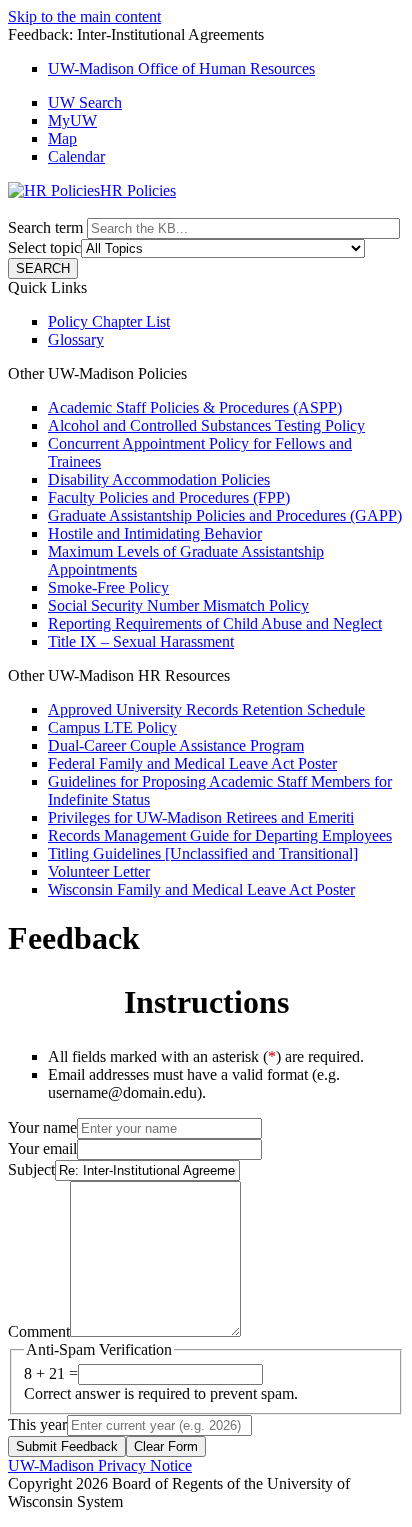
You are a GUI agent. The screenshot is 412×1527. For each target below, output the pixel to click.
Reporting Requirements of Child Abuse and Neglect (215, 623)
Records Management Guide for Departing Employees (220, 835)
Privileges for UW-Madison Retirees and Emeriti (201, 817)
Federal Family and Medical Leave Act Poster (192, 763)
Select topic (44, 247)
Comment (39, 1331)
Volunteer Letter (99, 871)
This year (37, 1424)
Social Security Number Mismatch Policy (178, 605)
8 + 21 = (51, 1373)
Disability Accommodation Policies (159, 479)
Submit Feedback (67, 1446)
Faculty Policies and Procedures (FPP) (169, 497)
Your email (42, 1148)
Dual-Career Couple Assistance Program (176, 745)
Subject (31, 1169)
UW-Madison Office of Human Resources (181, 68)
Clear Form (166, 1446)
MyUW (72, 120)
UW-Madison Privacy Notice (100, 1465)
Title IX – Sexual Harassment (141, 641)
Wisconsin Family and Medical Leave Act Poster (201, 889)
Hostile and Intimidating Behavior (155, 533)
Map (62, 138)
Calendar (76, 156)
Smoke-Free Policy (108, 587)
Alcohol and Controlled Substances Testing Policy (206, 425)
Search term (45, 227)
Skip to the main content (84, 16)
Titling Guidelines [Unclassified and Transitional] (203, 853)
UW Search (85, 102)
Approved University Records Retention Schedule (206, 709)
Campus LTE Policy (112, 727)
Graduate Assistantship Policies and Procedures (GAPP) (225, 515)
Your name (42, 1127)
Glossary (76, 339)
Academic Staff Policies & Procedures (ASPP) (195, 407)
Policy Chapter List (109, 321)
